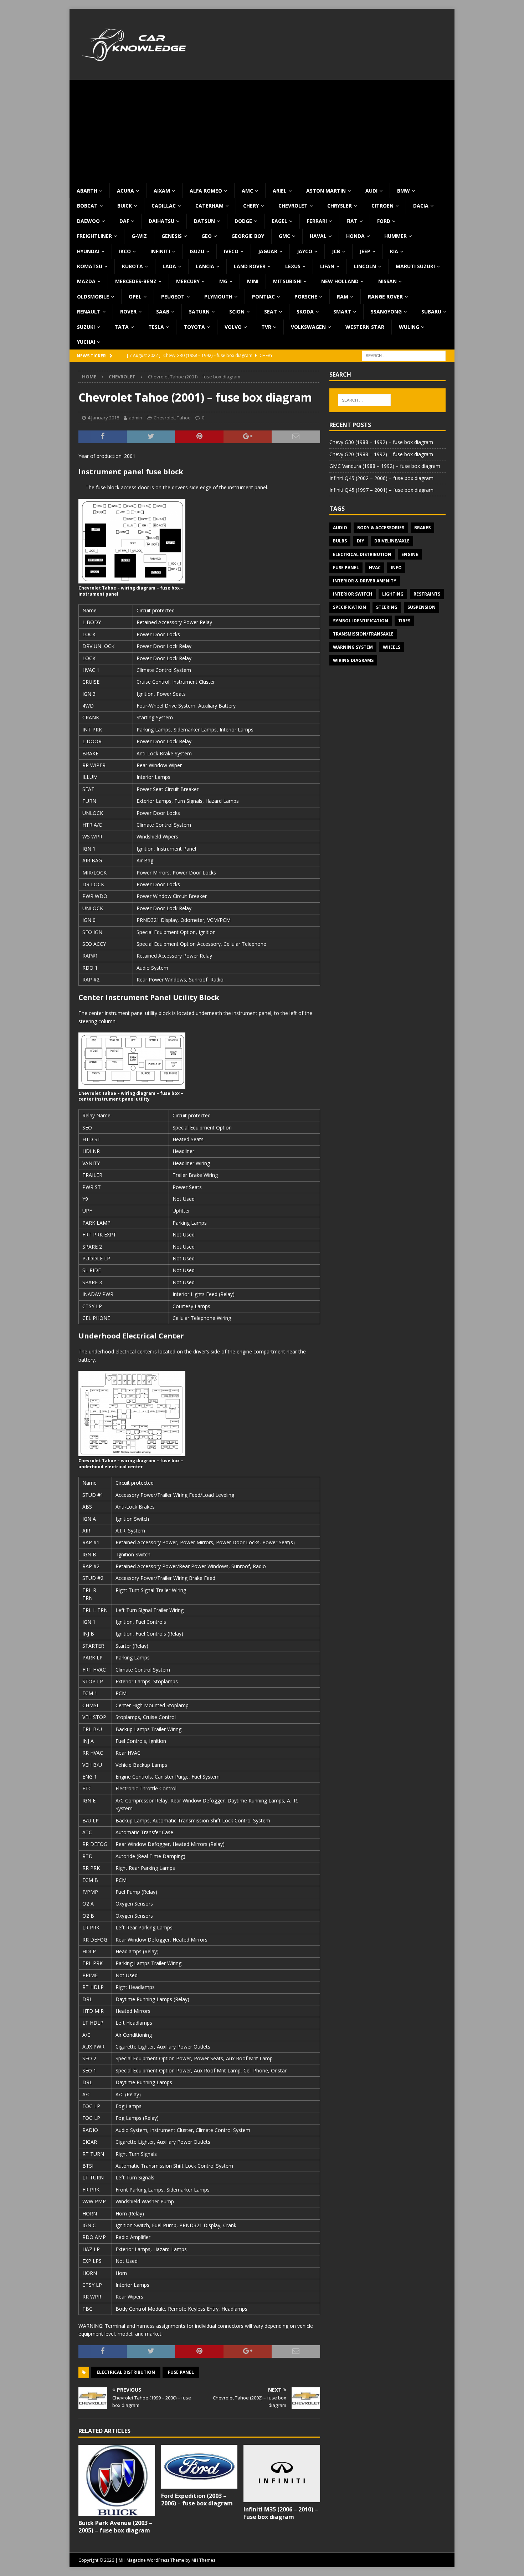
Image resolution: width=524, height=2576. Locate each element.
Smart (342, 312)
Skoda (305, 312)
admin (135, 418)
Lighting (393, 594)
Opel (135, 297)
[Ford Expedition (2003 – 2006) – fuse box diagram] (199, 2467)
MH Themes (203, 2560)
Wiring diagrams (353, 660)
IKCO (125, 251)
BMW (404, 191)
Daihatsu (161, 221)
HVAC (375, 568)
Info (396, 568)
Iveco (231, 251)
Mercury (188, 281)
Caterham (209, 206)
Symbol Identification (361, 621)
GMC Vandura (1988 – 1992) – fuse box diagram (385, 466)
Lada (169, 266)
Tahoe (184, 418)
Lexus (293, 266)
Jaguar (268, 251)
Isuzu (197, 251)
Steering (387, 607)
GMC (284, 236)
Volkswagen (308, 327)
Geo (207, 236)
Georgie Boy (248, 236)
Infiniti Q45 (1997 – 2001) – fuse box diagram (381, 490)
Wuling (409, 327)
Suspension (422, 607)
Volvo (233, 327)
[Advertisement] (262, 130)
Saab (163, 312)
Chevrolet (293, 206)
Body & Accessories (381, 528)
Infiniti (160, 251)
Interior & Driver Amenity (365, 581)
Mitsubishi (287, 281)
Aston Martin (326, 191)
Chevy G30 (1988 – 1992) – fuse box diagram (381, 442)
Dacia (421, 206)
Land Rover (250, 266)
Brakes (422, 528)
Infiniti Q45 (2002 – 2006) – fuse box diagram (381, 478)
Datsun (204, 221)
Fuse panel (181, 2372)
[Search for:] (404, 355)
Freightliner (94, 236)
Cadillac (164, 206)
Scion (237, 312)
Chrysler (340, 206)
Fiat (352, 221)
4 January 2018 (103, 418)
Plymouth (218, 297)
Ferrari (317, 221)
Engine (410, 554)
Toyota (194, 327)
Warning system (353, 647)
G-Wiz (139, 236)
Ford (384, 221)
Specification (350, 607)
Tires (404, 621)
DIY (361, 541)
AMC (247, 191)
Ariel (280, 191)
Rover (128, 312)
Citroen (382, 206)
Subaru (431, 312)
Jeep (365, 251)
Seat (271, 312)
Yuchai (86, 342)
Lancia (205, 266)
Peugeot (173, 297)
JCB (336, 251)
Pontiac (263, 297)
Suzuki (86, 327)
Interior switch (353, 594)
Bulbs (340, 541)
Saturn (199, 312)
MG (223, 281)
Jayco (305, 251)
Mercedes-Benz (136, 281)
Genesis (172, 236)
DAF (124, 221)
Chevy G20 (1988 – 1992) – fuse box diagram (381, 454)
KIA (394, 251)
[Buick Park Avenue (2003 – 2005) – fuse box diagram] (117, 2480)
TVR (266, 327)
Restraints (427, 594)
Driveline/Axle (392, 541)
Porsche (306, 297)
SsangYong (386, 312)
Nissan (387, 281)
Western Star (365, 327)
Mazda (86, 281)
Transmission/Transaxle (363, 634)
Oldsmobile (93, 297)
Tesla (156, 327)
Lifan (327, 266)
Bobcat (87, 206)
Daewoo (88, 221)
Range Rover (385, 297)
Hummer (395, 236)
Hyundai (88, 251)
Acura (125, 191)
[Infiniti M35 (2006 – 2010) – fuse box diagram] (282, 2473)
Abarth (87, 191)
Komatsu (90, 266)
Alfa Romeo (206, 191)
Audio (340, 528)
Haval (318, 236)
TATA (122, 327)
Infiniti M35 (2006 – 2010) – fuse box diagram (281, 2513)
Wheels (392, 647)
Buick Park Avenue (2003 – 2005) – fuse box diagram (115, 2527)
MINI (253, 281)
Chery (251, 206)
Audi (371, 191)
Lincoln (365, 266)
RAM (343, 297)
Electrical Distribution (126, 2372)
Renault (89, 312)
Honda (355, 236)
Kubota (132, 266)
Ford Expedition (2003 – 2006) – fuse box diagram (197, 2500)
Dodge (243, 221)
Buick (125, 206)
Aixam (162, 191)
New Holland (340, 281)
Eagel (279, 221)
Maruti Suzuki (415, 266)
